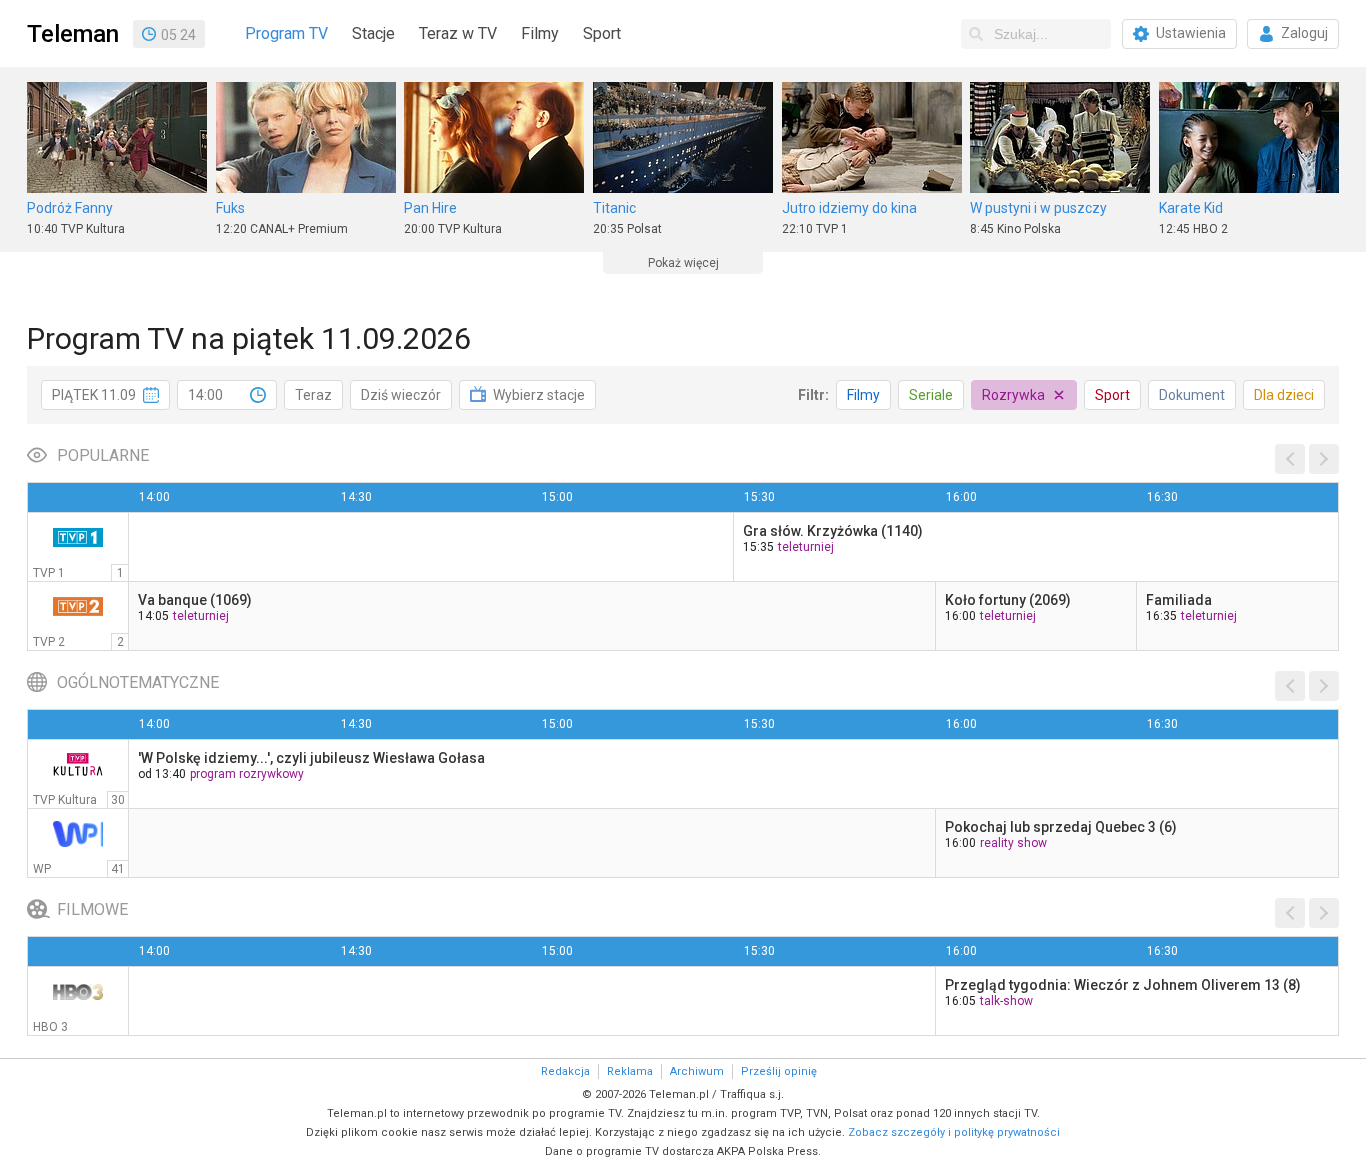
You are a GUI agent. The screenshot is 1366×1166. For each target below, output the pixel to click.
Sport (602, 33)
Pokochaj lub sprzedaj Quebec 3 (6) (1061, 827)
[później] (1324, 459)
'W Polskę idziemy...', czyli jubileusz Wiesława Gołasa (311, 758)
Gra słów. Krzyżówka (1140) (833, 531)
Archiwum (697, 1071)
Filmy (540, 33)
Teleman (73, 34)
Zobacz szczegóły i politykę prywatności (954, 1132)
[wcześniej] (1290, 459)
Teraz (313, 395)
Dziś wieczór (401, 395)
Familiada (1179, 600)
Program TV (286, 33)
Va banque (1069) (195, 600)
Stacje (373, 33)
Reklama (630, 1071)
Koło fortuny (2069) (1008, 600)
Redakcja (565, 1071)
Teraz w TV (458, 33)
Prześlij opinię (779, 1071)
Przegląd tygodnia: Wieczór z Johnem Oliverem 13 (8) (1123, 985)
